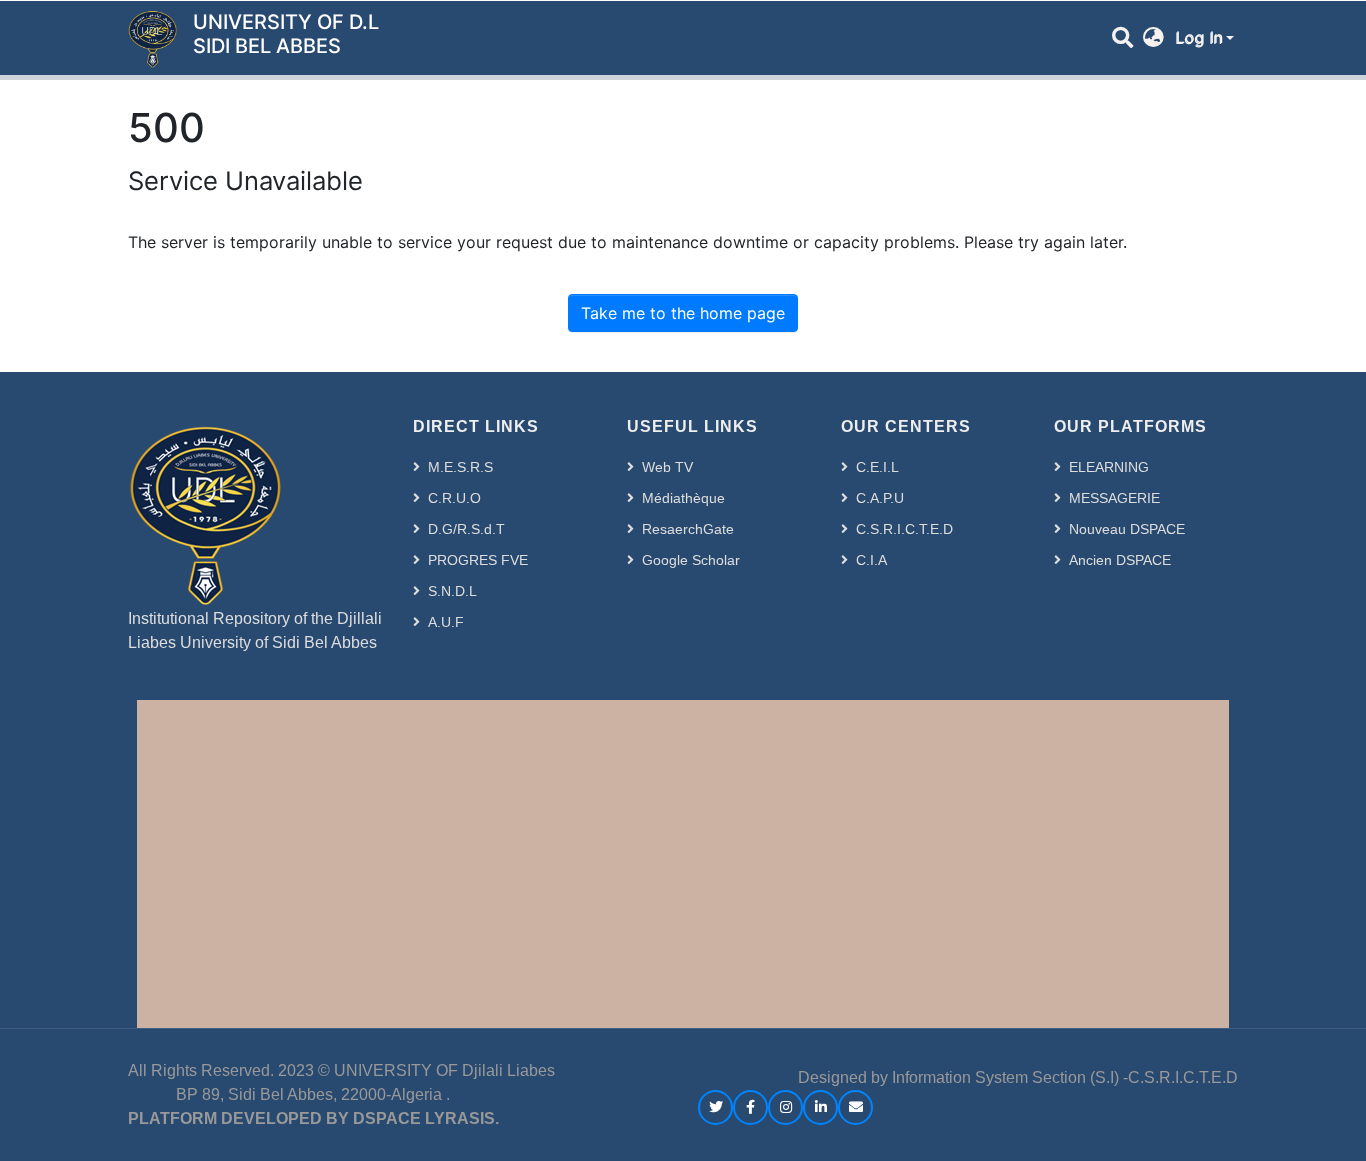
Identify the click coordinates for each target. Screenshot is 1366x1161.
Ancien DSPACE (1120, 560)
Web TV (667, 467)
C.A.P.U (880, 498)
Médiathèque (683, 498)
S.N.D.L (452, 591)
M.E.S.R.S (460, 467)
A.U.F (446, 622)
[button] (1153, 38)
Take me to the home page (683, 313)
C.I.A (871, 560)
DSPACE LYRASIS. (426, 1118)
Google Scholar (691, 560)
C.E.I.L (877, 467)
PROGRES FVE (478, 560)
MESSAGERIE (1114, 498)
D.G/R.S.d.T (466, 529)
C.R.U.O (454, 498)
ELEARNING (1109, 467)
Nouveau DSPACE (1127, 529)
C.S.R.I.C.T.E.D (904, 529)
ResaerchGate (688, 529)
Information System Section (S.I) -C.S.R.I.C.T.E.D (1065, 1077)
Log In (1198, 38)
